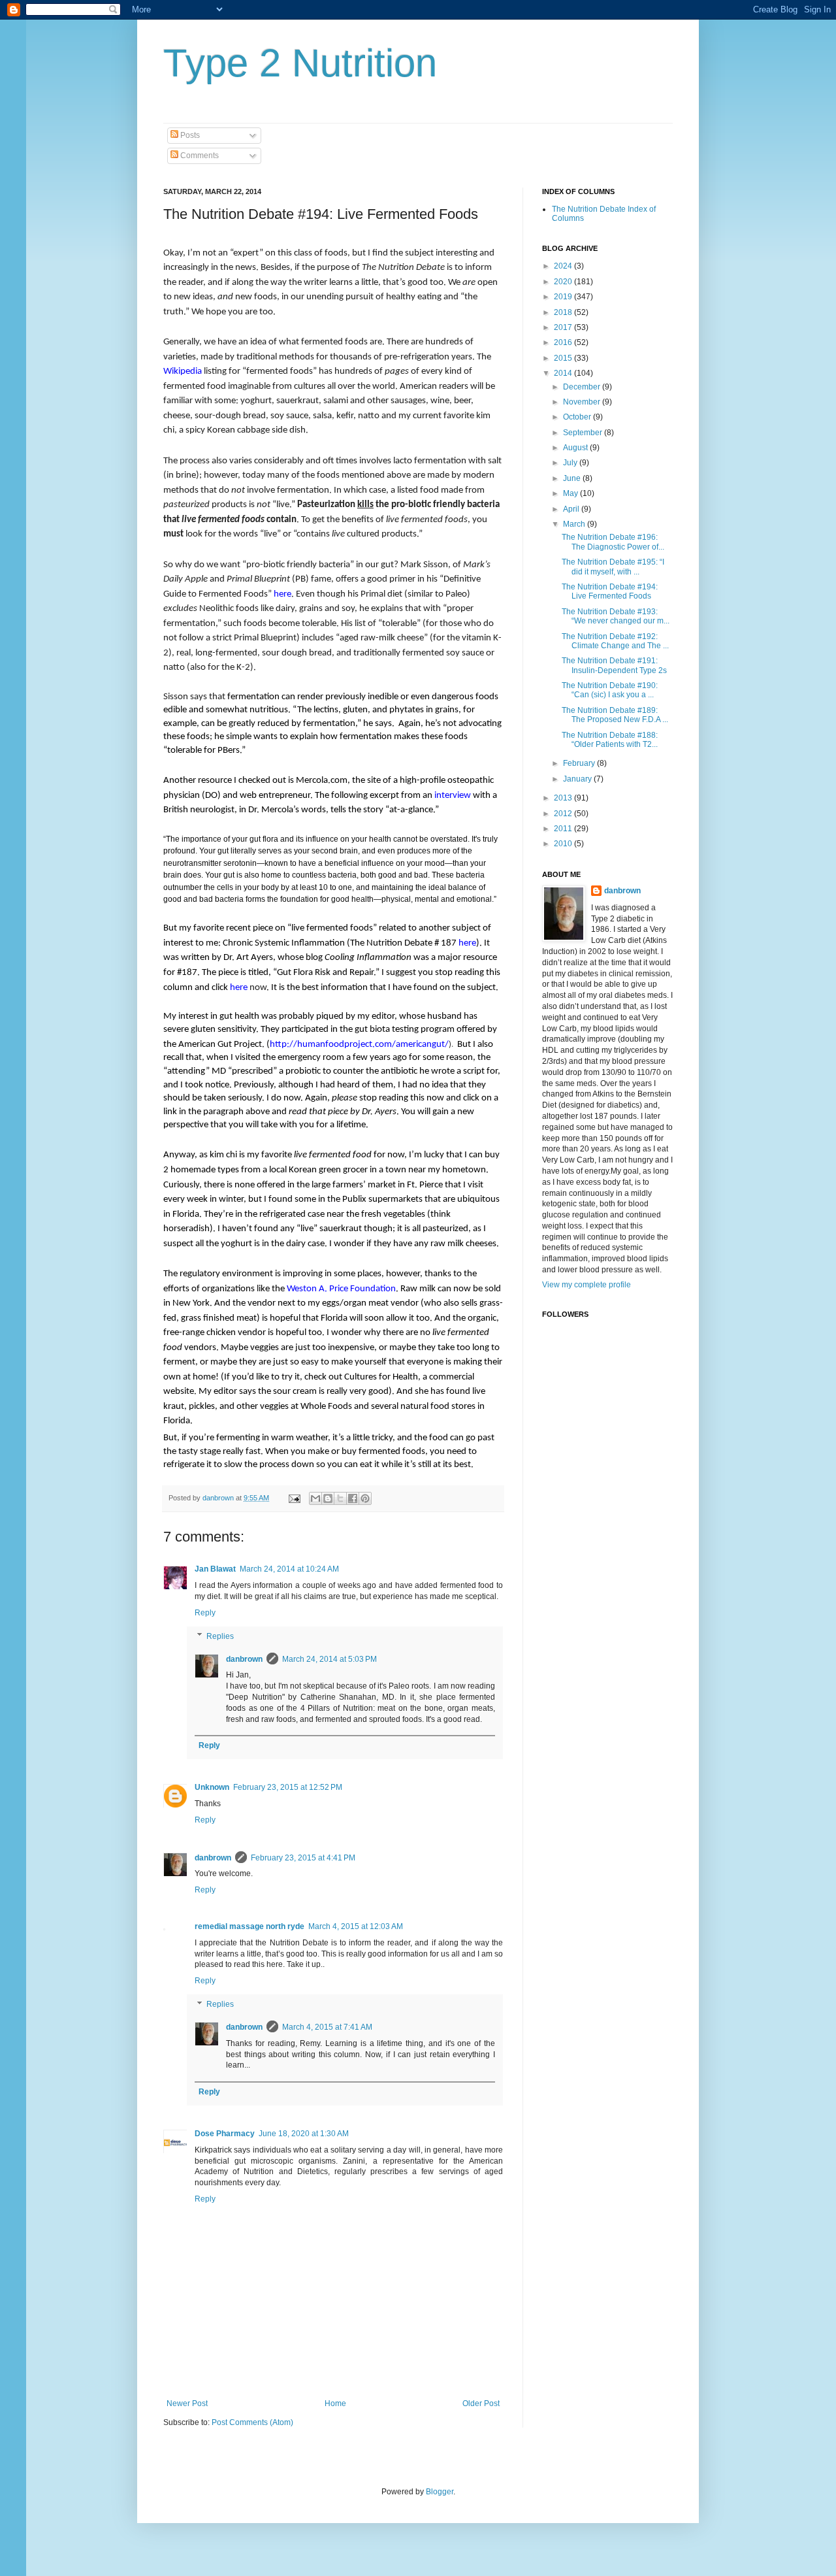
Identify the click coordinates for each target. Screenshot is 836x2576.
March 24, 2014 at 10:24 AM (289, 1569)
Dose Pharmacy (225, 2134)
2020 (564, 282)
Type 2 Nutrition (300, 63)
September (584, 433)
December (583, 387)
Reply (205, 1613)
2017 (564, 327)
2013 (564, 798)
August (576, 448)
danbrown (244, 1659)
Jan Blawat (215, 1569)
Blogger (440, 2492)
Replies (220, 1636)
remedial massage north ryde (249, 1926)
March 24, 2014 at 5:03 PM (330, 1659)
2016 (564, 342)
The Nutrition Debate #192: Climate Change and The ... (615, 641)
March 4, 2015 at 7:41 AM (327, 2027)
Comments (199, 156)
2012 (564, 814)
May (571, 493)
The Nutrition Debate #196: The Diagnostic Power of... (613, 542)
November (583, 402)
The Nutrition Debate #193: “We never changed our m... (616, 616)
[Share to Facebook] (353, 1498)
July (571, 463)
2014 (564, 373)
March (575, 524)
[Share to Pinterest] (365, 1498)
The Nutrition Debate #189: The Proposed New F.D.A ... (615, 715)
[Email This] (315, 1498)
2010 (564, 844)
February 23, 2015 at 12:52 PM (288, 1787)
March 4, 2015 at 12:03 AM (356, 1926)
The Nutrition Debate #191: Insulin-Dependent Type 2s (614, 665)
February (580, 763)
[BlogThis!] (328, 1498)
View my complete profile (587, 1285)
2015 (564, 358)
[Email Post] (294, 1498)
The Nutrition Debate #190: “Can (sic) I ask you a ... (610, 690)
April (572, 509)
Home (335, 2403)
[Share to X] (340, 1498)
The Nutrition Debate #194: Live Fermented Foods (610, 591)
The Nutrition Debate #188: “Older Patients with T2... (610, 740)
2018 (564, 312)
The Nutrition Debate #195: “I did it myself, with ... (613, 567)
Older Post (481, 2403)
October (578, 417)
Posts (189, 135)
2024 (564, 266)
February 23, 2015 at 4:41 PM (303, 1858)
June (573, 478)
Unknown (212, 1787)
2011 (564, 829)
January (578, 779)
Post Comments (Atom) (252, 2422)
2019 (564, 297)
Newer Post (187, 2403)
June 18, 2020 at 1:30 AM (304, 2134)
